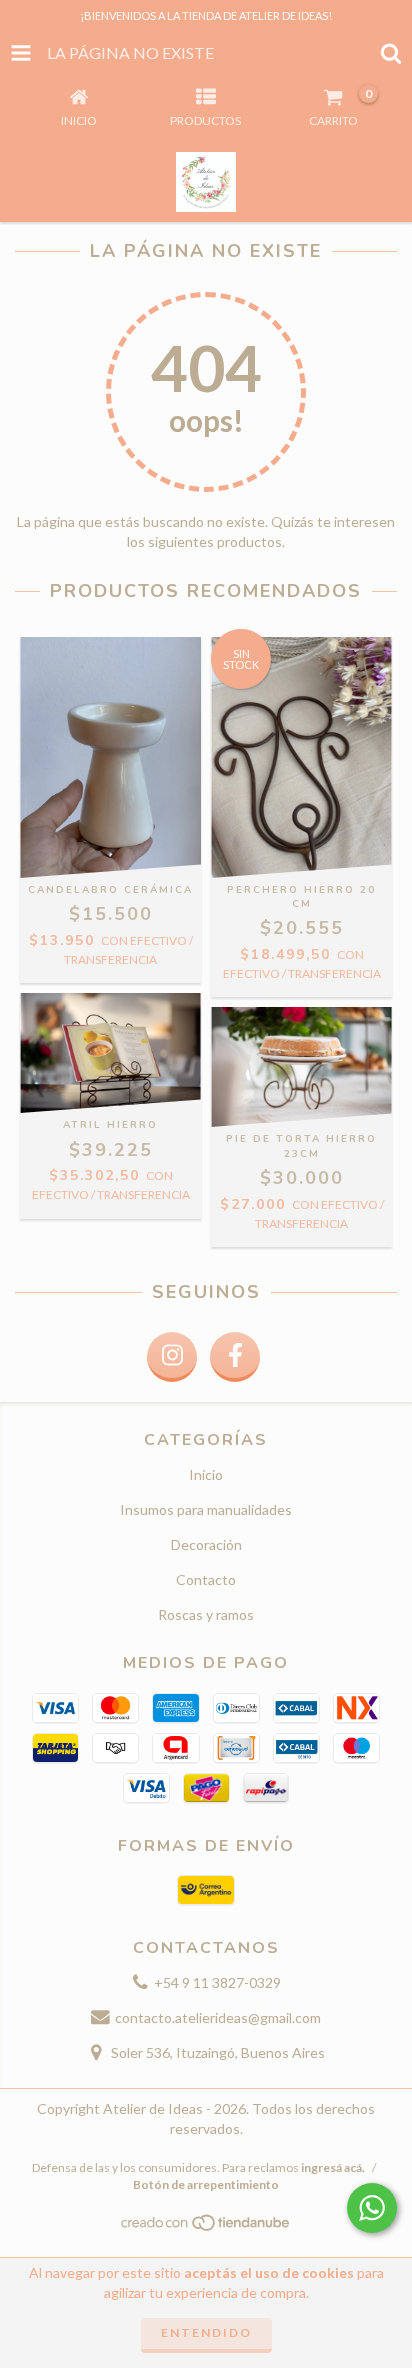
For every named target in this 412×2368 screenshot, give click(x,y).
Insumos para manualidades (206, 1509)
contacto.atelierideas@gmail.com (218, 2017)
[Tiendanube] (206, 2227)
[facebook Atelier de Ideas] (235, 1357)
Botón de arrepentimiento (206, 2184)
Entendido (206, 2332)
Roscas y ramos (206, 1614)
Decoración (206, 1544)
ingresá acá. (333, 2167)
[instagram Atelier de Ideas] (172, 1357)
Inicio (206, 1474)
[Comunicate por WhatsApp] (372, 2208)
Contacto (206, 1579)
